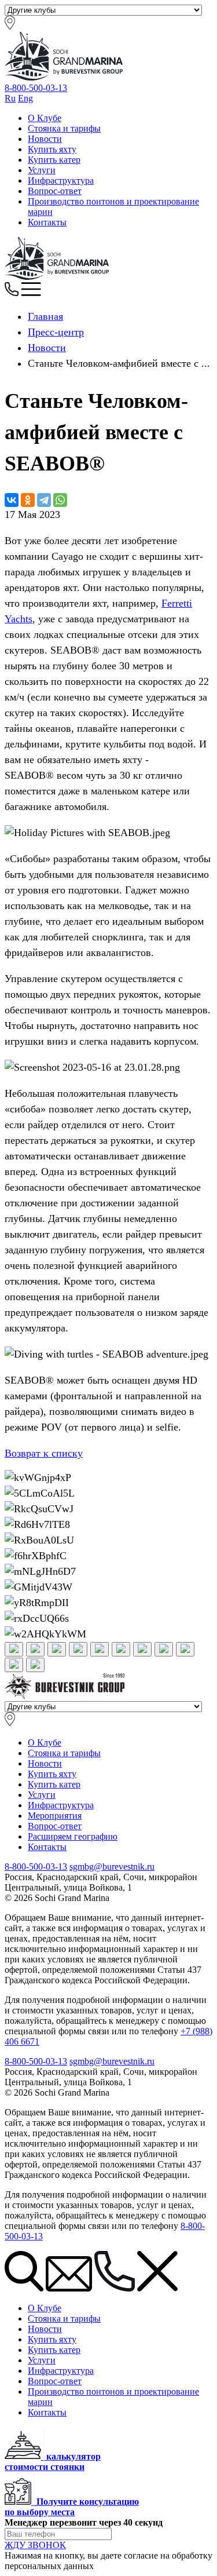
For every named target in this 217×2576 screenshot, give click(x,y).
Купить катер (54, 160)
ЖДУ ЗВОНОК (35, 2545)
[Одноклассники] (28, 500)
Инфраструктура (61, 180)
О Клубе (45, 118)
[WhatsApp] (60, 500)
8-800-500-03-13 (36, 88)
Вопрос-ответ (55, 191)
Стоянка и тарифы (64, 128)
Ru (10, 98)
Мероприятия (55, 1816)
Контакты (47, 222)
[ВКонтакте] (12, 500)
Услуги (42, 170)
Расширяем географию (73, 1836)
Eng (25, 98)
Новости (45, 139)
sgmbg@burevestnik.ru (112, 1867)
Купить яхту (52, 149)
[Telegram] (44, 500)
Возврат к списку (44, 1453)
